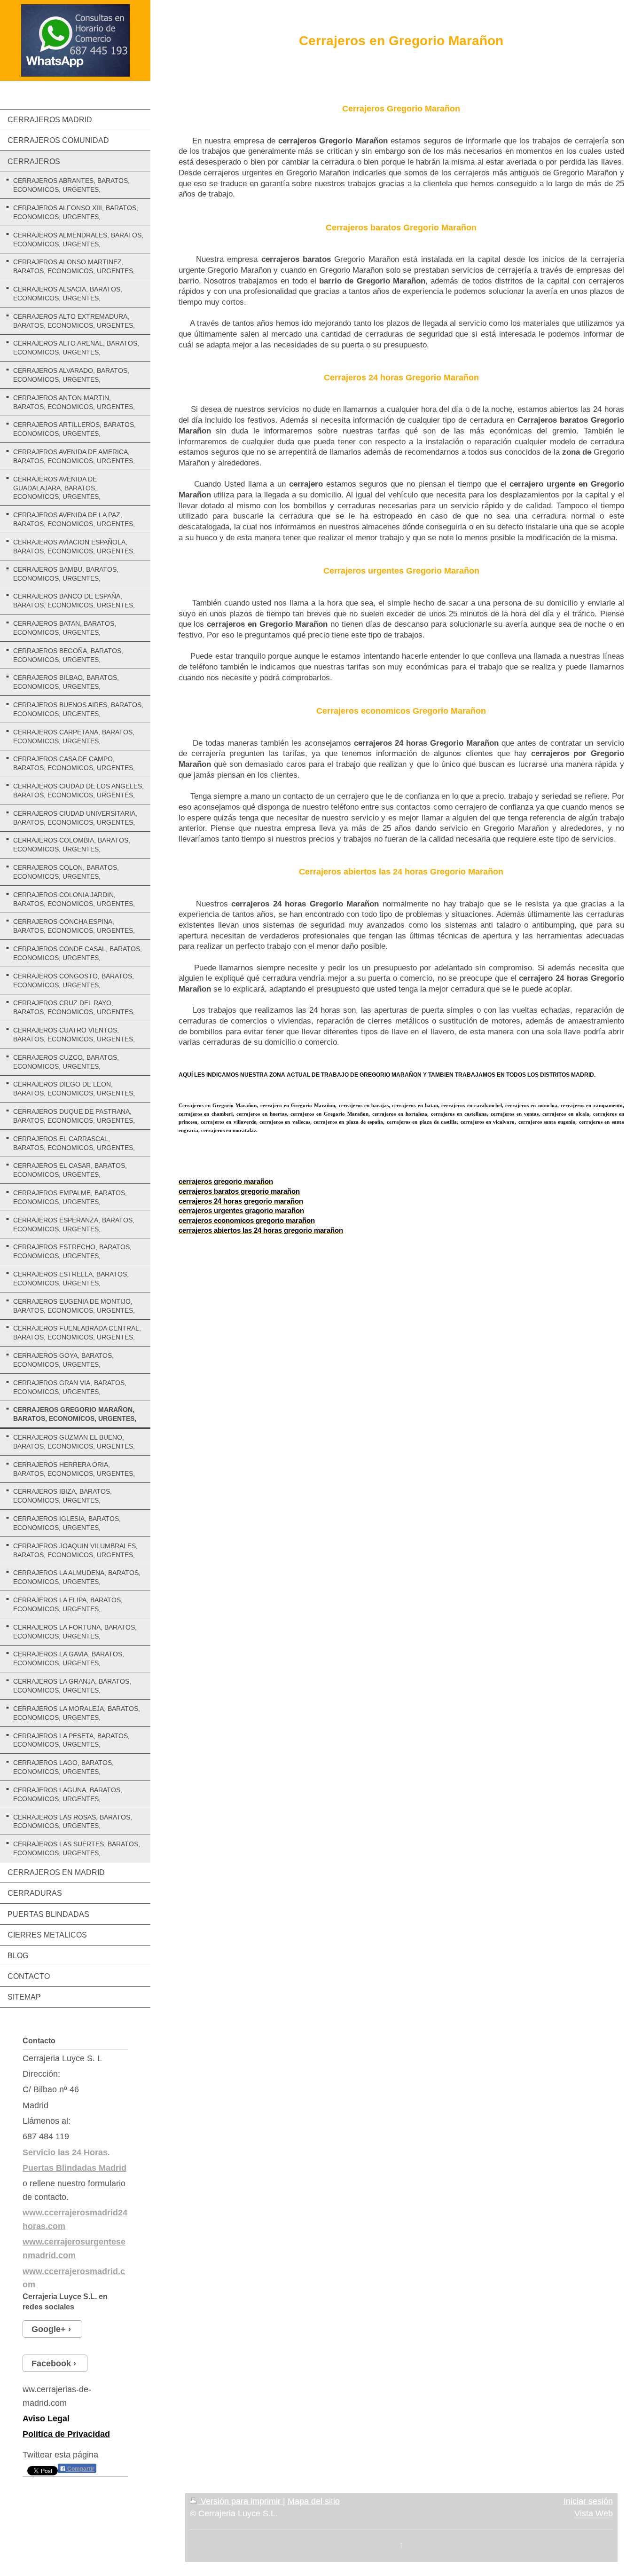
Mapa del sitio (314, 2501)
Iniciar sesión (588, 2501)
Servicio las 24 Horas (65, 2152)
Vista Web (594, 2513)
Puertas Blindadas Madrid (74, 2168)
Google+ (49, 2329)
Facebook (51, 2363)
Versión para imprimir (241, 2501)
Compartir (80, 2469)
